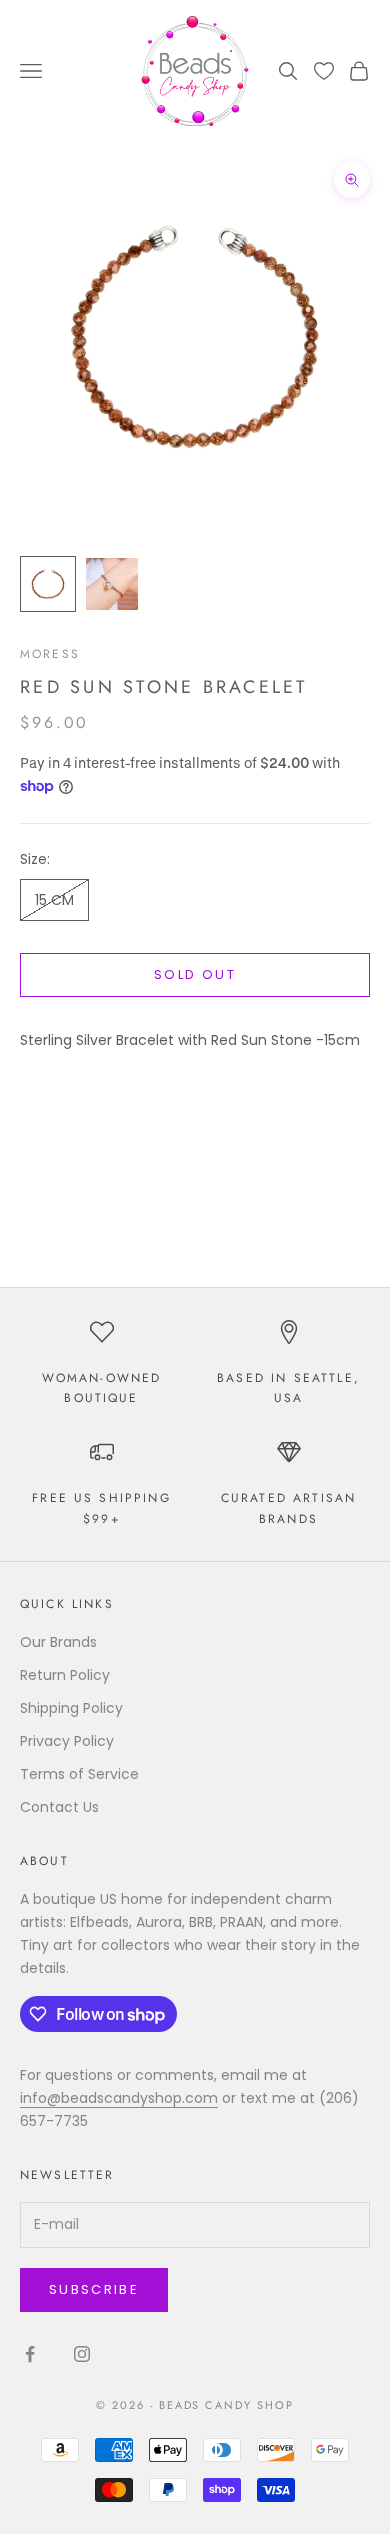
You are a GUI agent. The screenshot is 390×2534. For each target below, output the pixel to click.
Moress (50, 654)
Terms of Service (79, 1774)
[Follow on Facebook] (30, 2354)
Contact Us (59, 1807)
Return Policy (65, 1675)
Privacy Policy (67, 1741)
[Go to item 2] (112, 584)
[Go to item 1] (48, 584)
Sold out (195, 974)
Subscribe (94, 2289)
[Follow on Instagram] (82, 2354)
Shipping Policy (71, 1708)
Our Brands (58, 1642)
